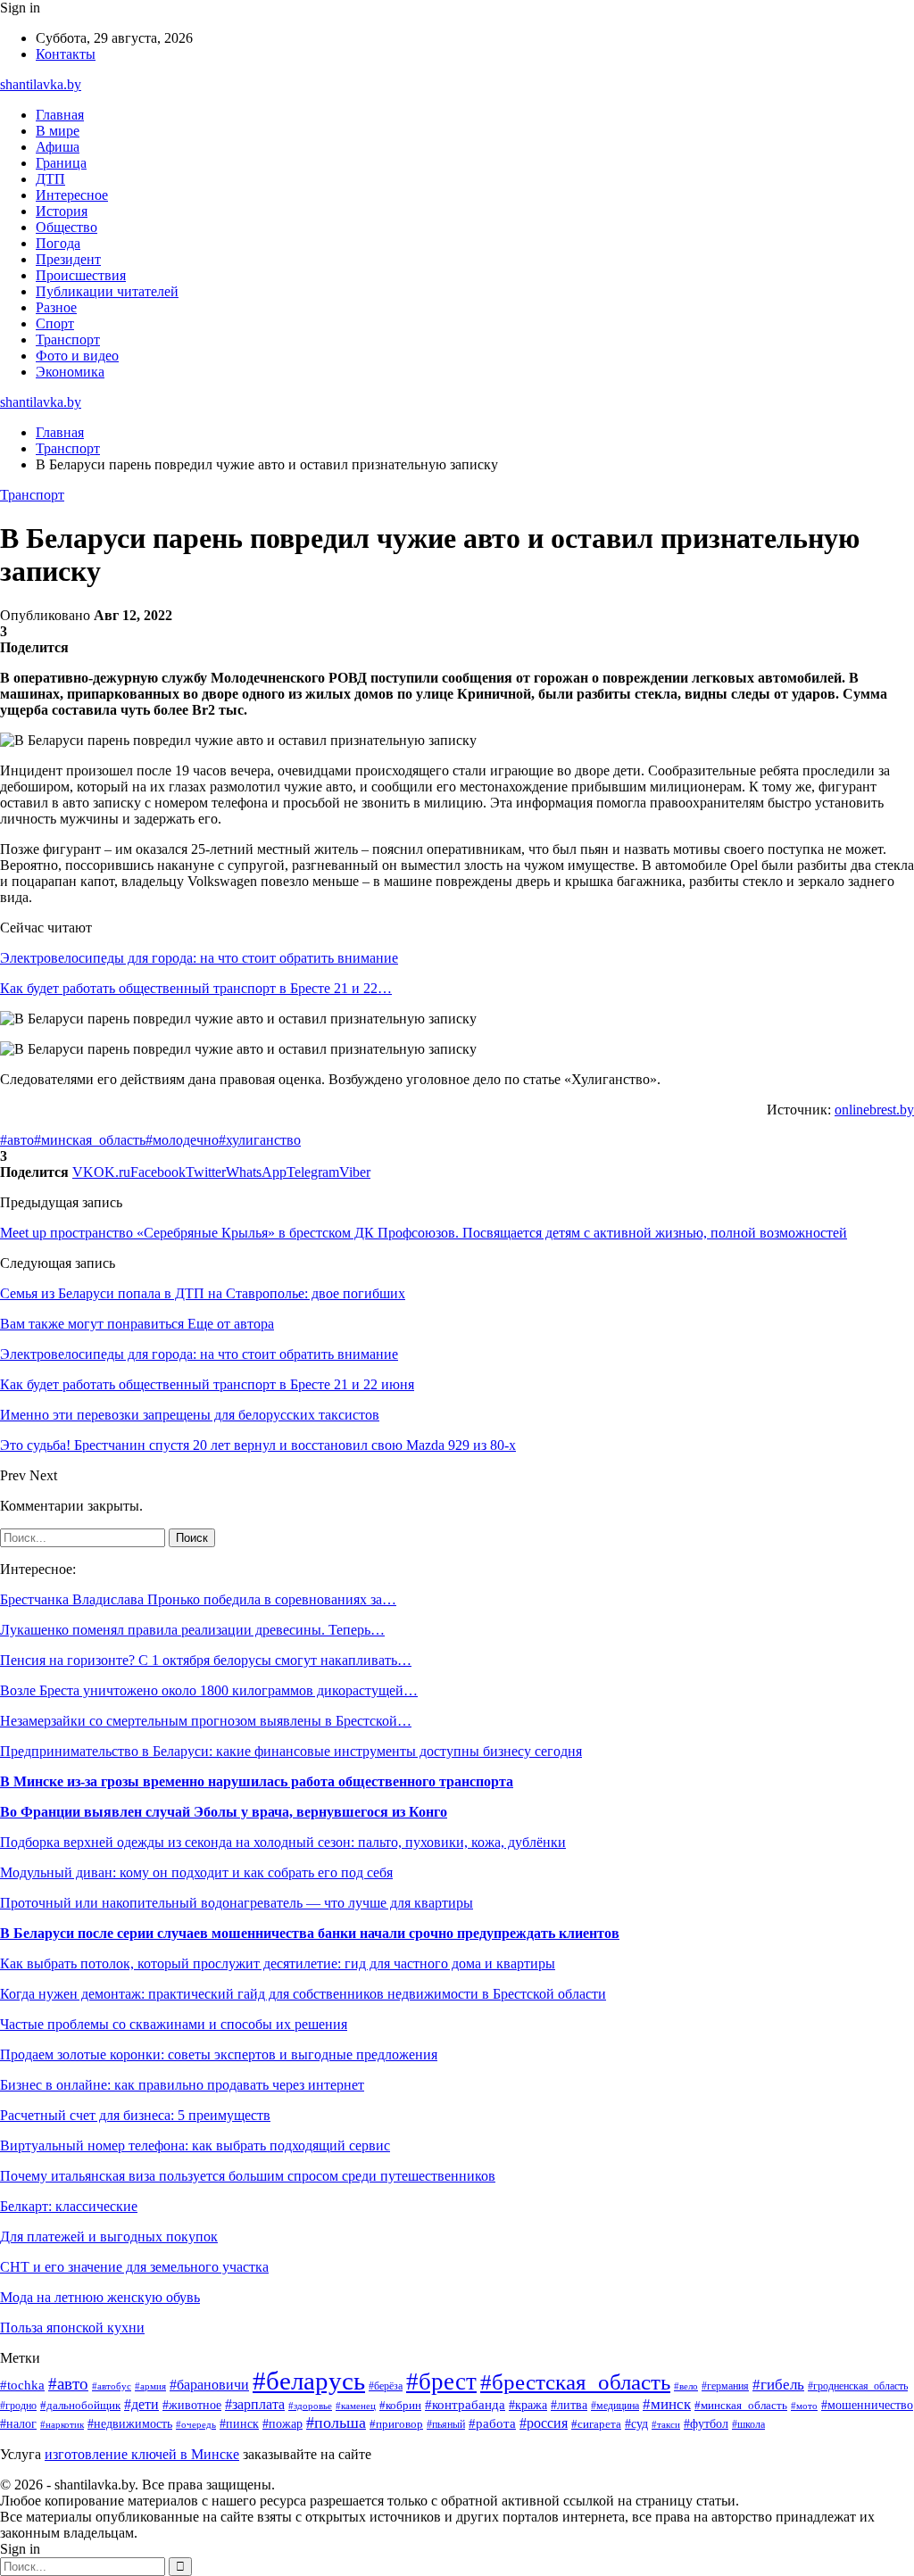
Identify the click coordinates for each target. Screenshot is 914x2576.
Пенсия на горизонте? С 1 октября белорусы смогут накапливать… (206, 1660)
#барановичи (209, 2385)
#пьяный (446, 2424)
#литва (569, 2405)
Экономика (70, 372)
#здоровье (310, 2406)
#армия (150, 2386)
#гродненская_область (858, 2386)
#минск (667, 2404)
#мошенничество (867, 2405)
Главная (60, 115)
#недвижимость (130, 2424)
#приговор (396, 2424)
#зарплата (255, 2404)
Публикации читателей (107, 291)
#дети (141, 2404)
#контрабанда (465, 2405)
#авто (17, 1140)
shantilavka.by (41, 84)
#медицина (615, 2406)
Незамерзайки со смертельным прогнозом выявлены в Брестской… (206, 1721)
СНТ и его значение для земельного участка (134, 2267)
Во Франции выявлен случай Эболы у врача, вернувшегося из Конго (224, 1812)
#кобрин (400, 2406)
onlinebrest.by (874, 1110)
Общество (66, 227)
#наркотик (62, 2424)
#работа (492, 2423)
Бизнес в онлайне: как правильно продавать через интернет (182, 2085)
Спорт (55, 323)
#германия (725, 2386)
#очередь (196, 2424)
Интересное (72, 195)
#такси (666, 2424)
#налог (18, 2424)
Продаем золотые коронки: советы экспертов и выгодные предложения (219, 2054)
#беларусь (309, 2381)
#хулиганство (260, 1140)
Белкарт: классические (69, 2206)
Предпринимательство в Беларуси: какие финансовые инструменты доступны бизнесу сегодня (291, 1751)
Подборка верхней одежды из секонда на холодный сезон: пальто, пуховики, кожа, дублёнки (283, 1842)
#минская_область (90, 1140)
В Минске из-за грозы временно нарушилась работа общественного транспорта (257, 1781)
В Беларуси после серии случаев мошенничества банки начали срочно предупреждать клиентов (310, 1933)
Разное (56, 307)
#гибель (778, 2385)
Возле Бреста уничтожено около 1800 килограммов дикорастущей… (209, 1690)
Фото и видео (77, 356)
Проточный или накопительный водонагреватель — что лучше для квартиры (237, 1903)
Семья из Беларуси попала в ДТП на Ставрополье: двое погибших (203, 1293)
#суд (636, 2423)
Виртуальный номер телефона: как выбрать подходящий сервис (195, 2145)
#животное (192, 2405)
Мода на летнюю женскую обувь (100, 2297)
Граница (61, 163)
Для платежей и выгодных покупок (109, 2236)
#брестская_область (575, 2382)
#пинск (239, 2424)
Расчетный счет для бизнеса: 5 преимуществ (135, 2115)
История (62, 211)
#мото (804, 2406)
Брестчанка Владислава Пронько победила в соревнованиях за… (198, 1599)
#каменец (356, 2406)
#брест (441, 2381)
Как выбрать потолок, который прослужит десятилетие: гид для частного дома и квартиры (278, 1963)
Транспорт (68, 340)
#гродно (18, 2406)
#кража (528, 2405)
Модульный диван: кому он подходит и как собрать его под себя (196, 1872)
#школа (748, 2424)
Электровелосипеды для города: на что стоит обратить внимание (199, 958)
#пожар (283, 2424)
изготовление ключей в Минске (142, 2454)
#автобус (112, 2386)
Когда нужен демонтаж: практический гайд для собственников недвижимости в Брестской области (303, 1994)
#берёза (386, 2386)
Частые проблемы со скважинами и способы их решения (174, 2024)
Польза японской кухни (72, 2328)
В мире (58, 131)
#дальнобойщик (80, 2406)
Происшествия (81, 275)
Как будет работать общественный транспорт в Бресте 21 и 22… (196, 988)
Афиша (58, 147)
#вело (686, 2386)
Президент (68, 259)
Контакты (66, 54)
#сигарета (596, 2424)
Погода (58, 243)
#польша (336, 2423)
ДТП (50, 179)
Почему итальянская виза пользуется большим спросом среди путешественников (248, 2176)
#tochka (22, 2385)
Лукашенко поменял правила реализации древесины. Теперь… (192, 1630)
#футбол (706, 2423)
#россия (544, 2423)
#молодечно (182, 1140)
